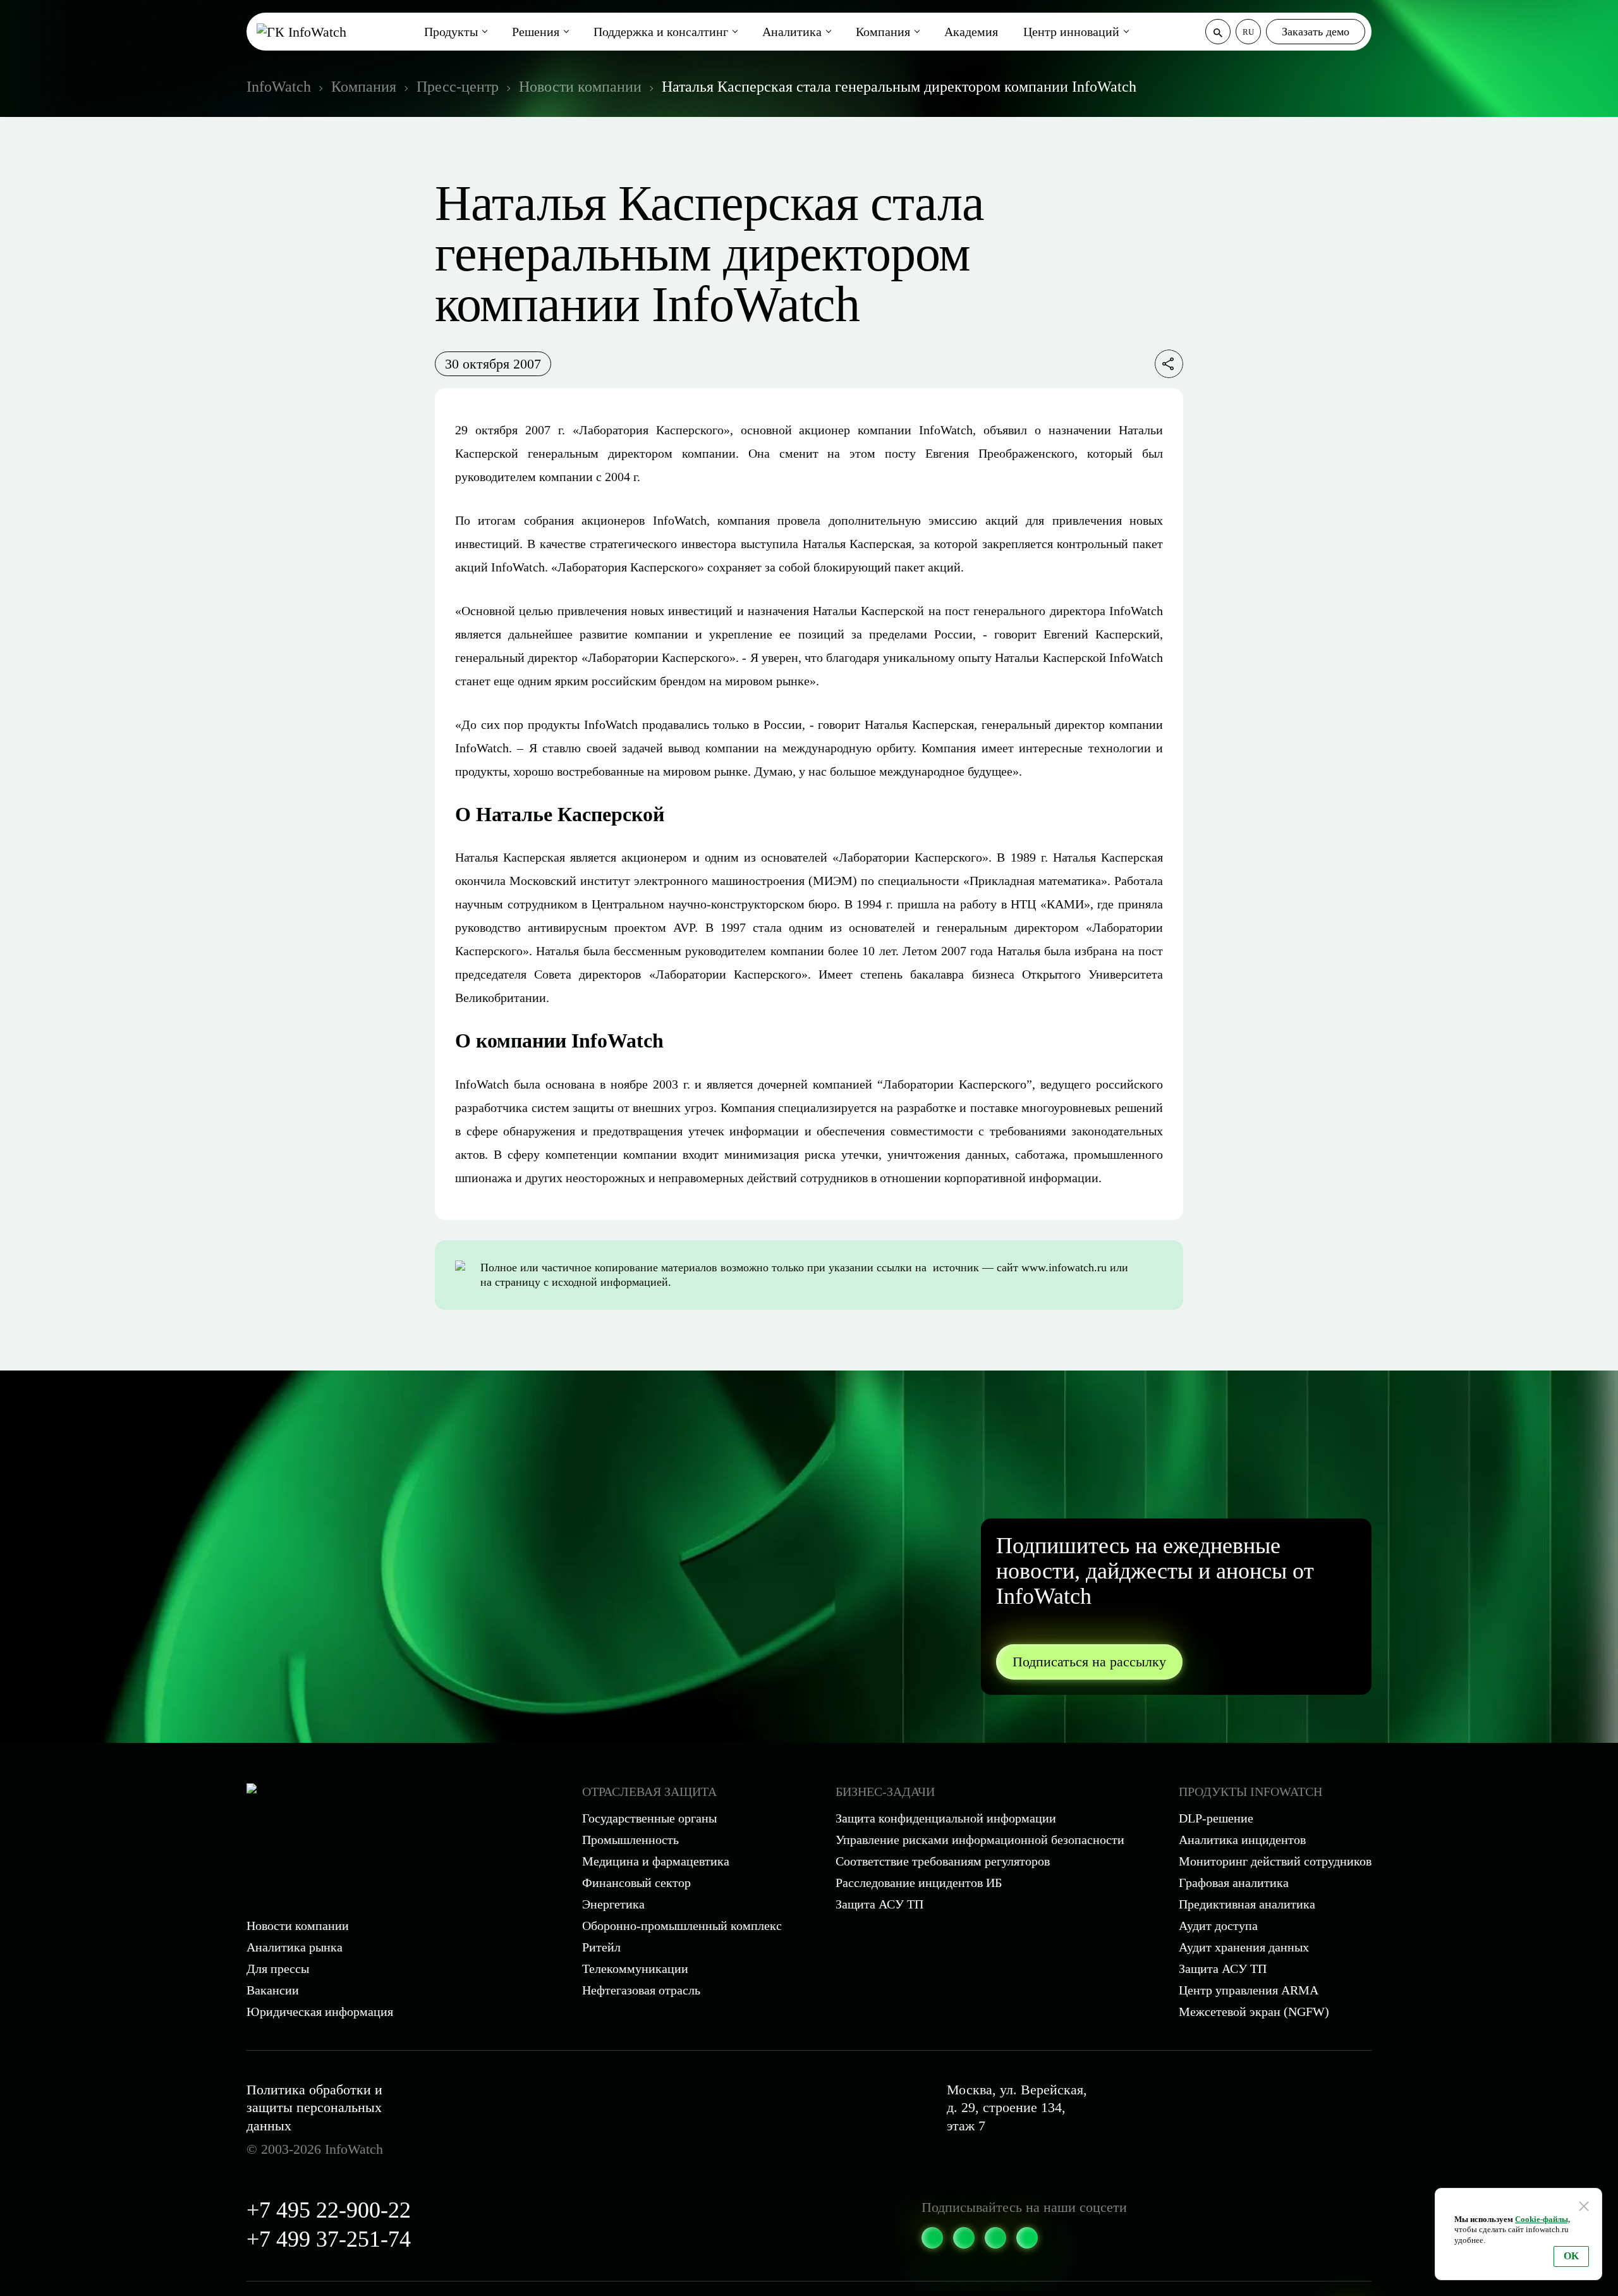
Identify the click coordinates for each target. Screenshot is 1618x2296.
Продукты (451, 32)
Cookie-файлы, (1542, 2219)
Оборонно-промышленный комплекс (682, 1926)
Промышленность (630, 1840)
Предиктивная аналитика (1247, 1904)
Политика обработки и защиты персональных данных (314, 2108)
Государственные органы (649, 1818)
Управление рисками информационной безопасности (980, 1840)
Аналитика (792, 32)
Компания (883, 32)
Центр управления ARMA (1249, 1990)
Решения (536, 32)
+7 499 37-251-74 (329, 2239)
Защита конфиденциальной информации (946, 1818)
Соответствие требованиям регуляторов (943, 1861)
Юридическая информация (320, 2012)
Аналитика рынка (295, 1947)
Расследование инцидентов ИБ (919, 1883)
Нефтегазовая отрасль (641, 1990)
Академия (971, 32)
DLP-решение (1216, 1818)
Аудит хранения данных (1244, 1947)
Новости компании (298, 1926)
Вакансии (273, 1990)
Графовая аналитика (1234, 1883)
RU (1248, 32)
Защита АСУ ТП (879, 1904)
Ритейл (601, 1947)
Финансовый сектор (636, 1883)
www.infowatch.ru (1064, 1267)
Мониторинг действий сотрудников (1275, 1861)
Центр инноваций (1071, 32)
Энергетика (613, 1904)
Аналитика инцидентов (1242, 1840)
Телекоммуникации (635, 1969)
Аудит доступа (1218, 1926)
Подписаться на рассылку (1089, 1662)
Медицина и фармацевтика (656, 1861)
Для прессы (278, 1969)
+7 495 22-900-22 (329, 2210)
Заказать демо (1316, 32)
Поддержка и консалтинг (661, 32)
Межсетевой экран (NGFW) (1254, 2012)
